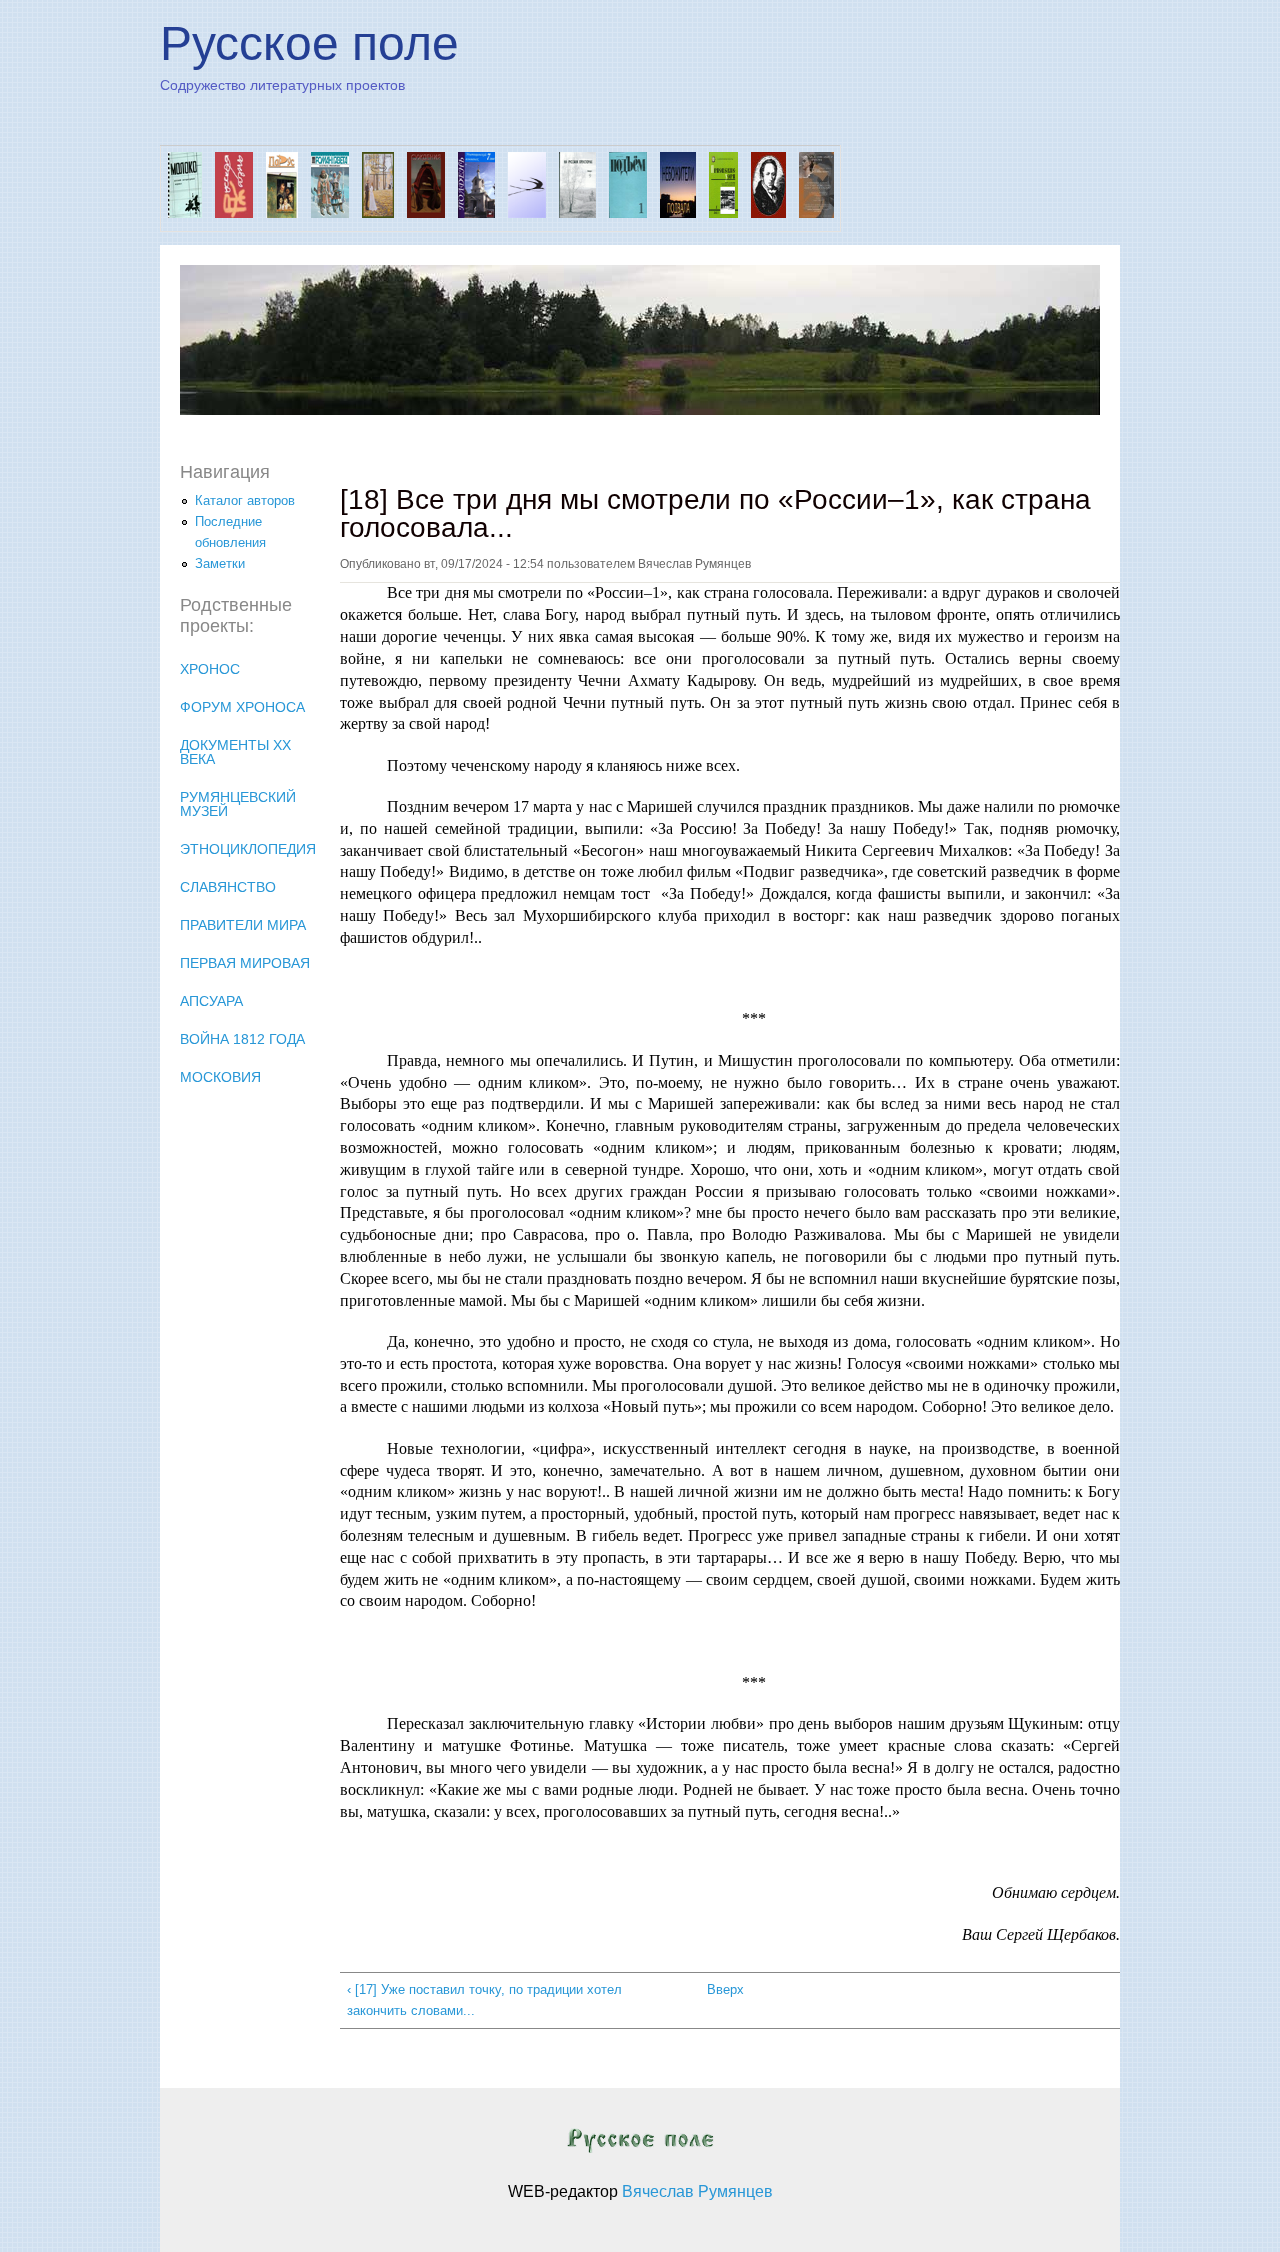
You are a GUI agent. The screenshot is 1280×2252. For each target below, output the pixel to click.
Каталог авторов (245, 500)
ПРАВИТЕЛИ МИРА (243, 925)
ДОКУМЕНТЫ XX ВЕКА (235, 752)
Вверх (722, 1989)
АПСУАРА (211, 1001)
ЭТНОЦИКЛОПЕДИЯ (248, 849)
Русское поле (309, 43)
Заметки (220, 563)
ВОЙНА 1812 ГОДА (242, 1039)
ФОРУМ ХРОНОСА (242, 707)
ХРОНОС (210, 669)
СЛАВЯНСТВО (228, 887)
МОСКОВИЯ (220, 1077)
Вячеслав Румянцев (697, 2191)
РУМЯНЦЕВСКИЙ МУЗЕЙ (238, 804)
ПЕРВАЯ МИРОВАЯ (245, 963)
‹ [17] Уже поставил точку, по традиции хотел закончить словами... (484, 2000)
